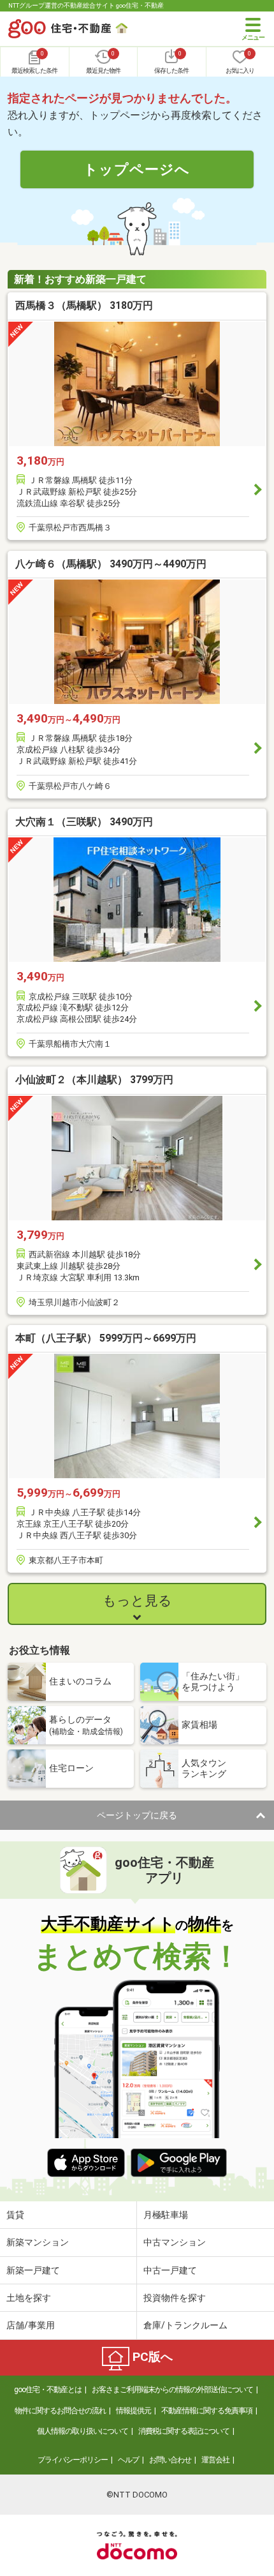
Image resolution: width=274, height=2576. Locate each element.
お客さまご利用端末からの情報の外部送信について (172, 2390)
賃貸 (15, 2215)
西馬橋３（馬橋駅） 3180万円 (84, 305)
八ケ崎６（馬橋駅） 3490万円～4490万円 (111, 564)
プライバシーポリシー (73, 2460)
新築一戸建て (33, 2270)
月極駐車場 (166, 2215)
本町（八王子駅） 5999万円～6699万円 (106, 1338)
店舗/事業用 (31, 2325)
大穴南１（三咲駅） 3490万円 (84, 822)
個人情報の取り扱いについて (83, 2431)
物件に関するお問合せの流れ (60, 2411)
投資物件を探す (175, 2298)
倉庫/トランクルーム (185, 2325)
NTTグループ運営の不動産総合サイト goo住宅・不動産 (86, 5)
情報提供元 (133, 2411)
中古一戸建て (170, 2270)
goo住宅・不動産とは (48, 2390)
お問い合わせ (170, 2460)
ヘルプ (128, 2460)
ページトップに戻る (137, 1815)
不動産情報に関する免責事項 (207, 2411)
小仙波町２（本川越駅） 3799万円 (94, 1080)
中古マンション (175, 2242)
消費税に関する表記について (184, 2431)
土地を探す (29, 2298)
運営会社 (215, 2460)
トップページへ (137, 169)
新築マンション (38, 2242)
